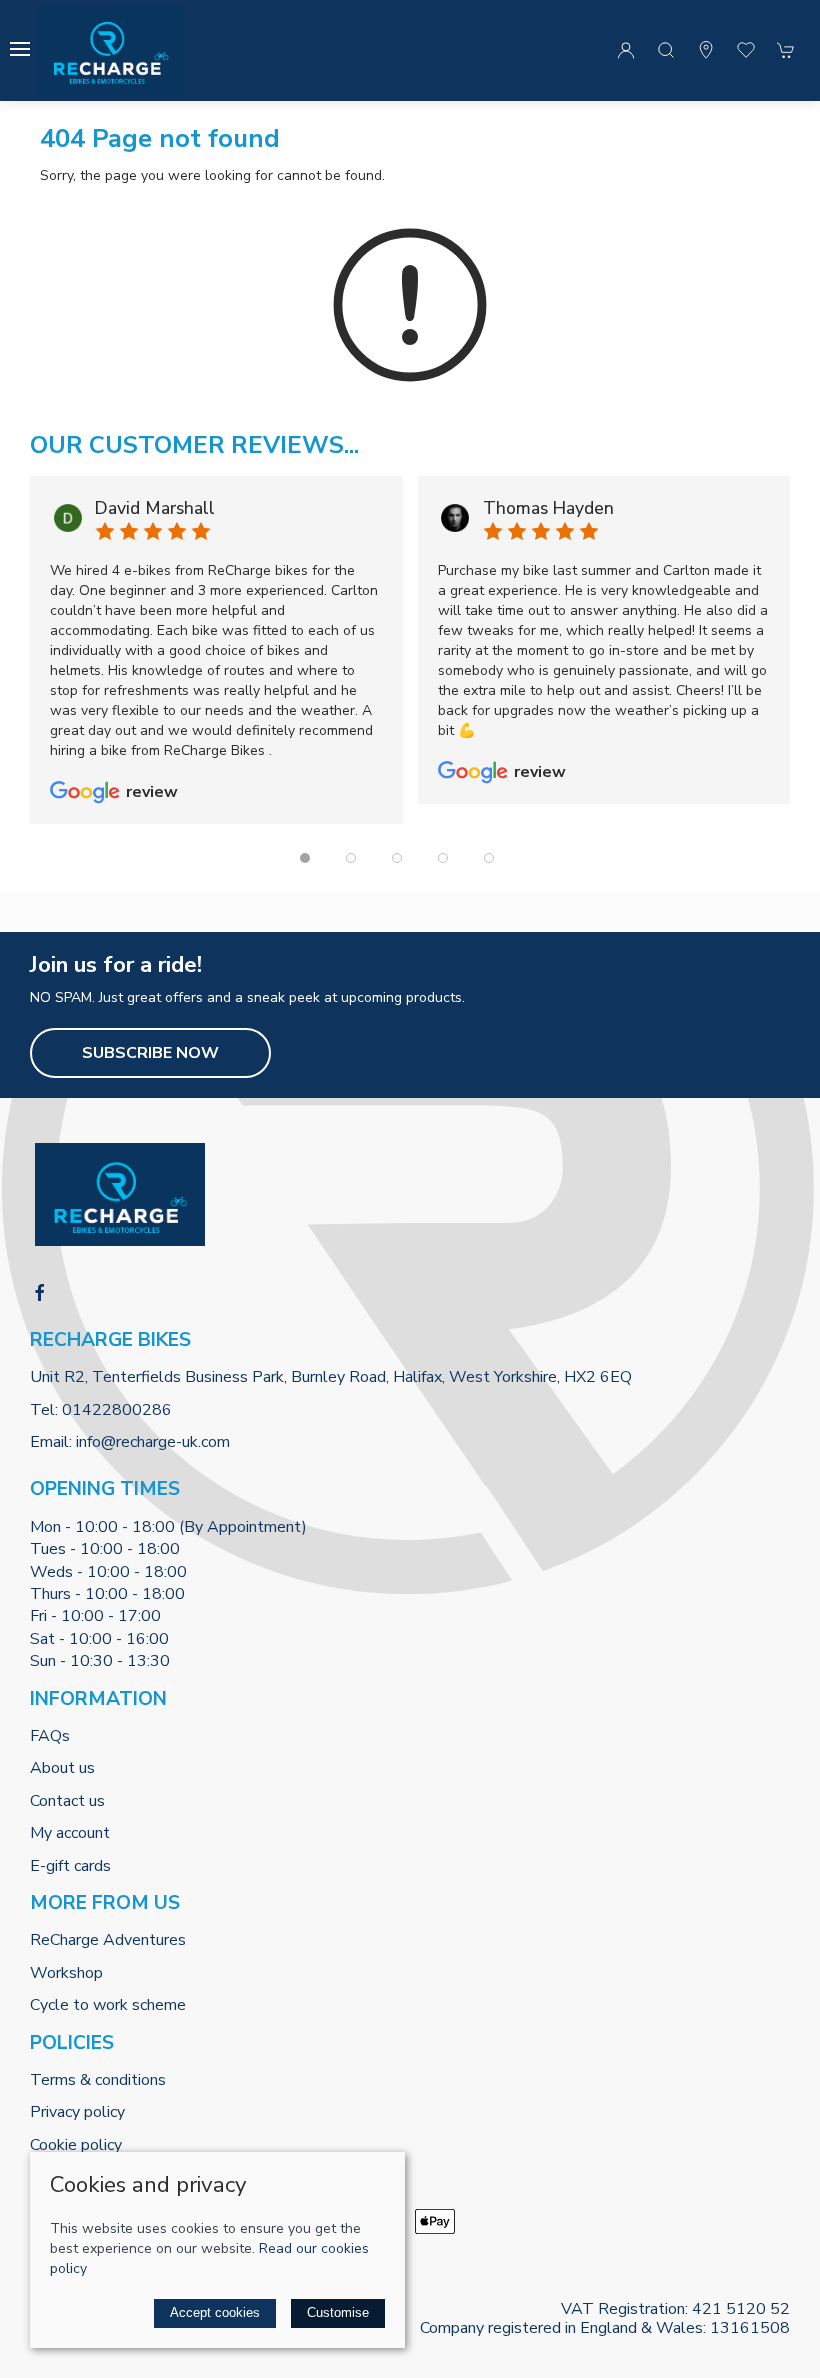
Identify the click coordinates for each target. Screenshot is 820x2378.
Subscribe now (150, 1053)
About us (62, 1768)
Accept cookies (215, 2312)
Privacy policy (77, 2112)
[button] (20, 49)
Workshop (66, 1973)
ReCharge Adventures (108, 1940)
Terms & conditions (98, 2080)
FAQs (50, 1736)
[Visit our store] (706, 50)
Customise (338, 2312)
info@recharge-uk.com (153, 1442)
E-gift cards (70, 1866)
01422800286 (117, 1410)
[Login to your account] (626, 50)
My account (70, 1833)
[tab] (305, 858)
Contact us (67, 1801)
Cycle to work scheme (108, 2005)
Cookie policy (76, 2145)
